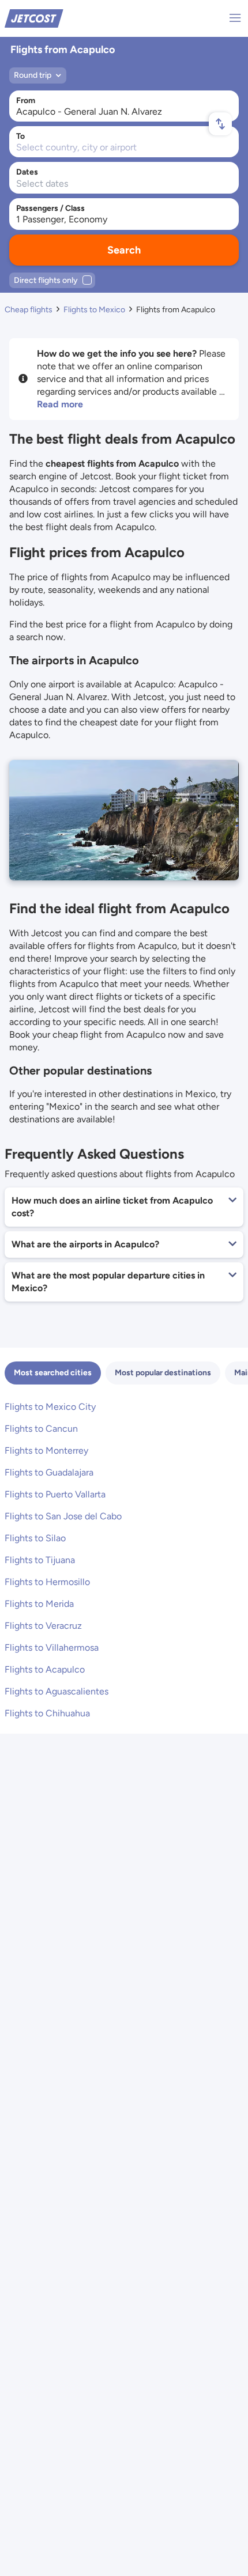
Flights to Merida (39, 1604)
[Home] (34, 18)
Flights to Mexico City (50, 1407)
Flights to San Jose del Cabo (63, 1516)
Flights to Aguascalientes (57, 1691)
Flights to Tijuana (40, 1560)
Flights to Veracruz (43, 1626)
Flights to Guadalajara (49, 1472)
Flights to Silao (35, 1538)
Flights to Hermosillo (47, 1582)
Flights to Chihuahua (47, 1713)
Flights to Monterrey (46, 1450)
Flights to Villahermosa (52, 1648)
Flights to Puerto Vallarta (55, 1494)
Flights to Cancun (41, 1429)
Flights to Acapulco (45, 1669)
